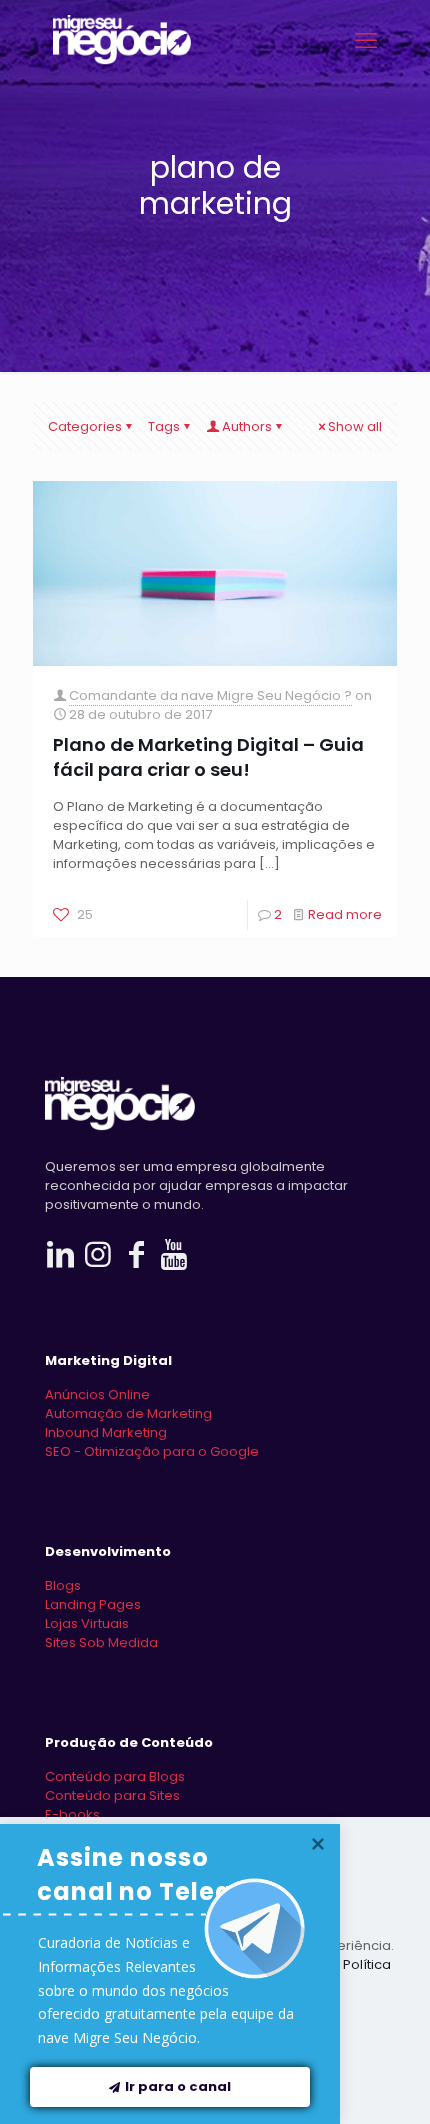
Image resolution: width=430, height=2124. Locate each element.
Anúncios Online (97, 1394)
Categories (85, 426)
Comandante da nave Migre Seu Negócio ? (210, 695)
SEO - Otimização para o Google (152, 1451)
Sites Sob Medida (101, 1642)
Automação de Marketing (128, 1413)
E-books (72, 1814)
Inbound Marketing (106, 1432)
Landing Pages (93, 1604)
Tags (164, 426)
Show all (355, 426)
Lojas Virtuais (87, 1623)
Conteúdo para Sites (112, 1795)
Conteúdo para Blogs (115, 1776)
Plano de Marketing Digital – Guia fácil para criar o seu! (208, 757)
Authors (247, 426)
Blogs (63, 1585)
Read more (345, 914)
